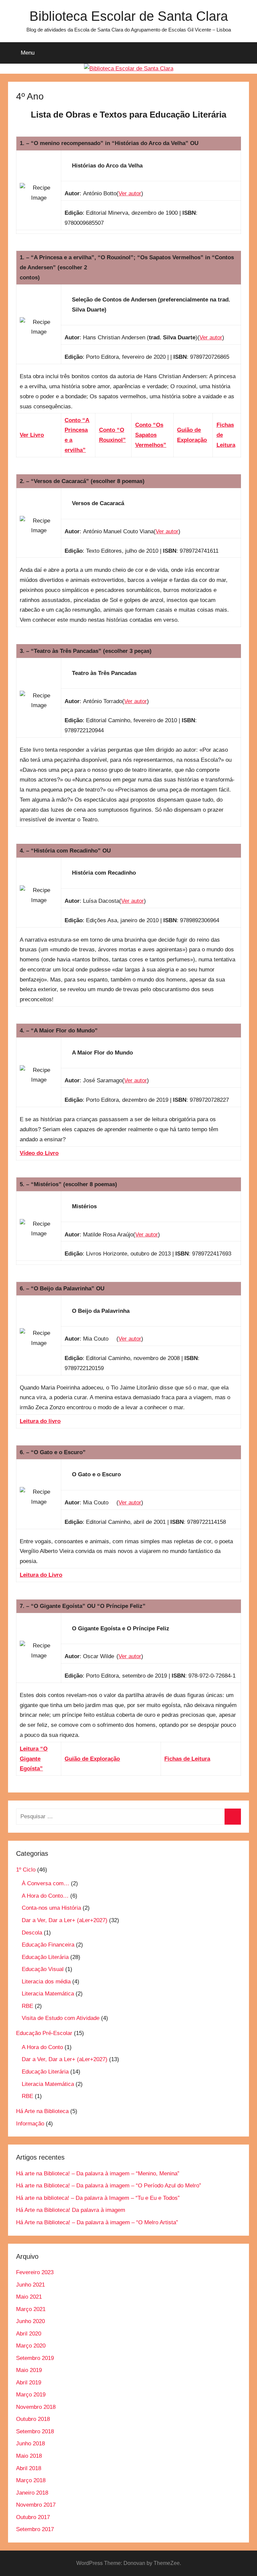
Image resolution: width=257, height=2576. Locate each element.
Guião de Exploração (92, 1759)
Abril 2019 (29, 2383)
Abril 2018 (29, 2468)
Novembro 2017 (36, 2505)
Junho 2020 (30, 2321)
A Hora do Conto (42, 2047)
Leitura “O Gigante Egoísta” (34, 1759)
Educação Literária (45, 1957)
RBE (27, 2006)
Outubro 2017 (33, 2517)
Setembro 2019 (35, 2358)
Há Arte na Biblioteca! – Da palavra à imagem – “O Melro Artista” (97, 2222)
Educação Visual (43, 1969)
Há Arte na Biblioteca (42, 2111)
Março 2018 (31, 2480)
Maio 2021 (29, 2297)
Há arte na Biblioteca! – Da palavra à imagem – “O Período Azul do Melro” (109, 2186)
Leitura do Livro (41, 1575)
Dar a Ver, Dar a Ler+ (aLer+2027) (65, 1920)
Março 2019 (31, 2395)
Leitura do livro (40, 1421)
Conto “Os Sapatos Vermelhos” (151, 435)
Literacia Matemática (48, 1994)
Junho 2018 (30, 2444)
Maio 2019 (29, 2370)
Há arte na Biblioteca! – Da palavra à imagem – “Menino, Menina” (98, 2174)
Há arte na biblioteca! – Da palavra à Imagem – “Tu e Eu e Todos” (98, 2198)
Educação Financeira (48, 1945)
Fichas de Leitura (187, 1759)
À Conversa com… (46, 1883)
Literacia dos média (46, 1982)
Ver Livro (32, 435)
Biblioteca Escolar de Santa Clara (129, 16)
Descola (32, 1933)
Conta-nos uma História (51, 1908)
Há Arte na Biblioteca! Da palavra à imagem (71, 2210)
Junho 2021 (30, 2285)
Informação (30, 2124)
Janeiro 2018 (32, 2493)
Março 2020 (31, 2346)
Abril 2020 (29, 2334)
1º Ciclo (26, 1870)
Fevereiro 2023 (35, 2272)
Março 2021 (31, 2309)
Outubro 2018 (33, 2419)
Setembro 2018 (35, 2431)
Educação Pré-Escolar (44, 2033)
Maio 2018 (29, 2456)
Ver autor (130, 193)
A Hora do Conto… (45, 1896)
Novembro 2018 (36, 2407)
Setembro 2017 (35, 2529)
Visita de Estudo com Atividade (61, 2018)
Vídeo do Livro (39, 1153)
